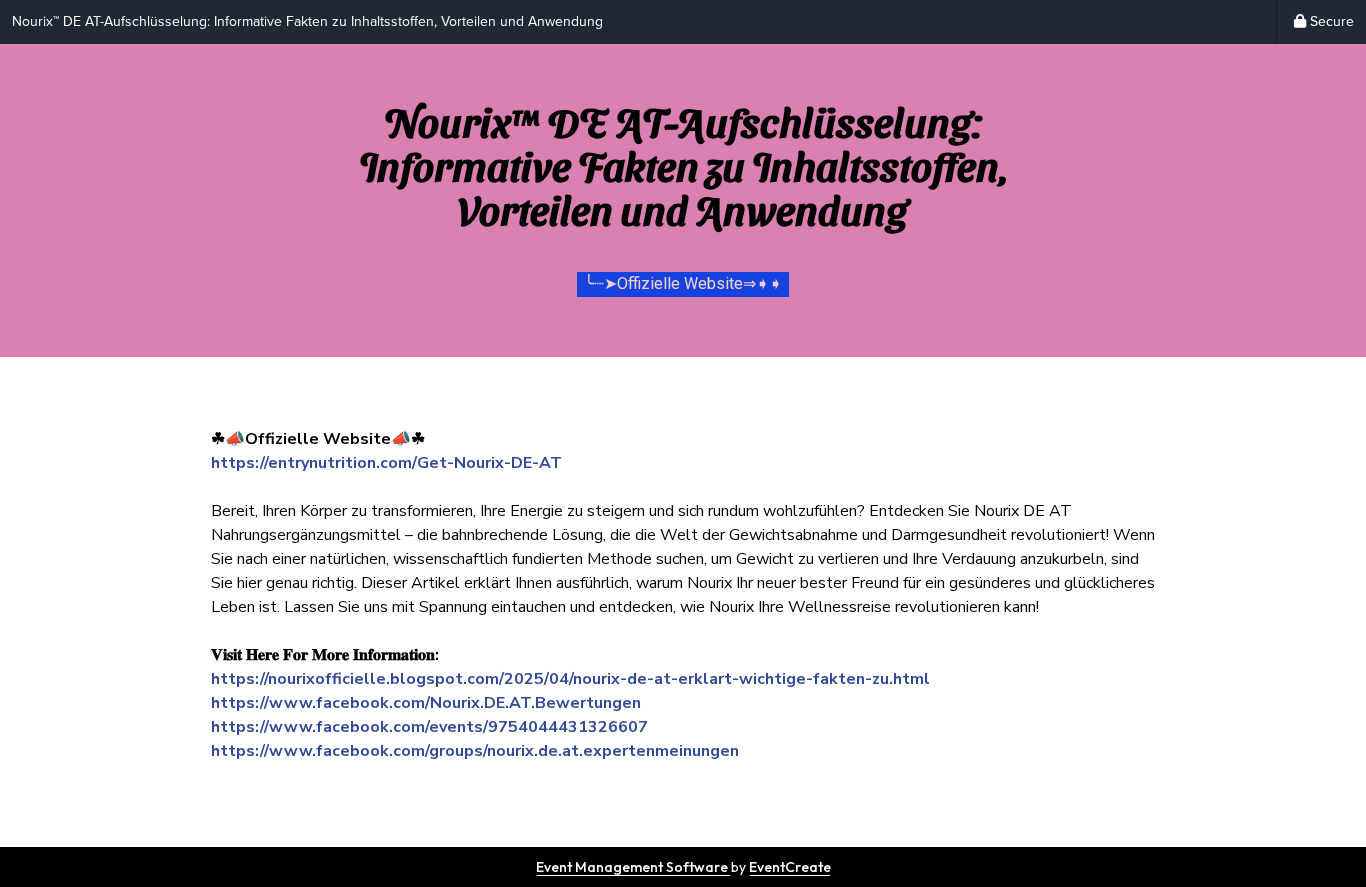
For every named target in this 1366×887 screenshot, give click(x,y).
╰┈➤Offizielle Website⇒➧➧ (683, 283)
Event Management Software (633, 867)
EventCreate (790, 867)
